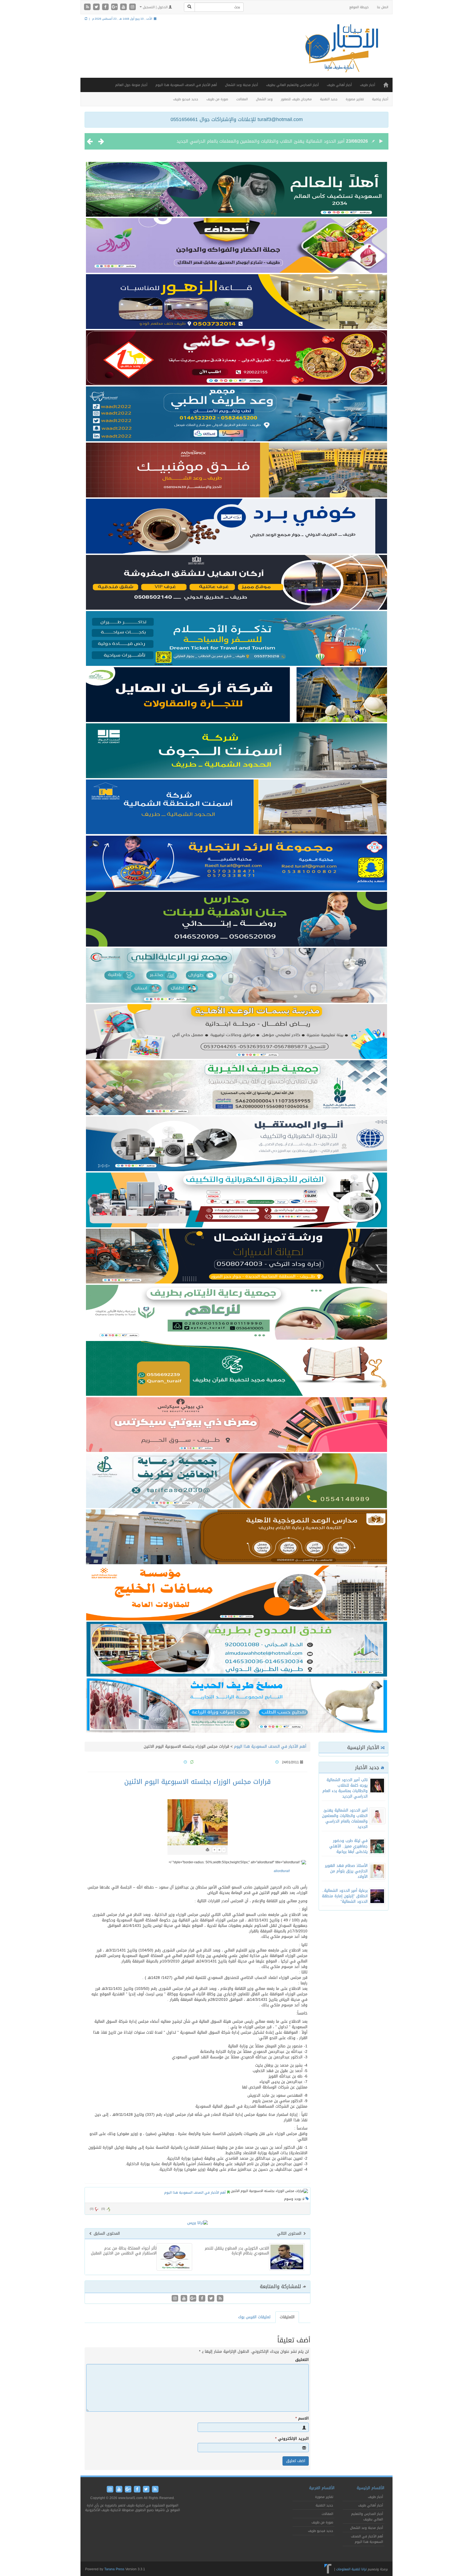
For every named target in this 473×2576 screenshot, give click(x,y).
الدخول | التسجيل (155, 7)
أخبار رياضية (380, 99)
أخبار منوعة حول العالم (131, 85)
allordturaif (282, 1871)
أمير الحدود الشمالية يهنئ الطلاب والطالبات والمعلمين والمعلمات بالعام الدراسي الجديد (345, 1819)
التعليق (302, 2360)
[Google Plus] (115, 7)
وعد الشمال (264, 99)
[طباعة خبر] (207, 1850)
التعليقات (287, 2317)
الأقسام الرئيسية (370, 2488)
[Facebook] (106, 7)
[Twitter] (97, 7)
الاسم (302, 2419)
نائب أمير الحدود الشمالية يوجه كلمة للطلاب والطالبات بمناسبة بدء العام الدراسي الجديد (345, 1788)
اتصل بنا (383, 7)
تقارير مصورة (355, 99)
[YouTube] (124, 7)
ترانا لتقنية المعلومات (351, 2569)
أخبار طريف (367, 85)
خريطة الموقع (359, 7)
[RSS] (88, 7)
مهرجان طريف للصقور (296, 99)
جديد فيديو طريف (186, 99)
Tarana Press (114, 2569)
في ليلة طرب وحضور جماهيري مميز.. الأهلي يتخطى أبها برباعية (284, 141)
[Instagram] (132, 7)
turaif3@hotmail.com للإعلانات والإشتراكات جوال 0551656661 (237, 119)
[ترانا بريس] (328, 2569)
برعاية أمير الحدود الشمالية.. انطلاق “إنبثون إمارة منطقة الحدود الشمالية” (345, 1896)
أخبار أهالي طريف (339, 85)
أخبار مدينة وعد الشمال (241, 85)
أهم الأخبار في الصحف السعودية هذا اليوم (186, 85)
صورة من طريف (217, 99)
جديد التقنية (329, 99)
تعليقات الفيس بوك (254, 2317)
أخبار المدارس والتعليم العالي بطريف (292, 85)
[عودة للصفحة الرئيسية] (341, 53)
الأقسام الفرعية (322, 2488)
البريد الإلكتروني (292, 2439)
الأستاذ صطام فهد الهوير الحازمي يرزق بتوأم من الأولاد (346, 1871)
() (92, 2209)
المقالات (242, 99)
